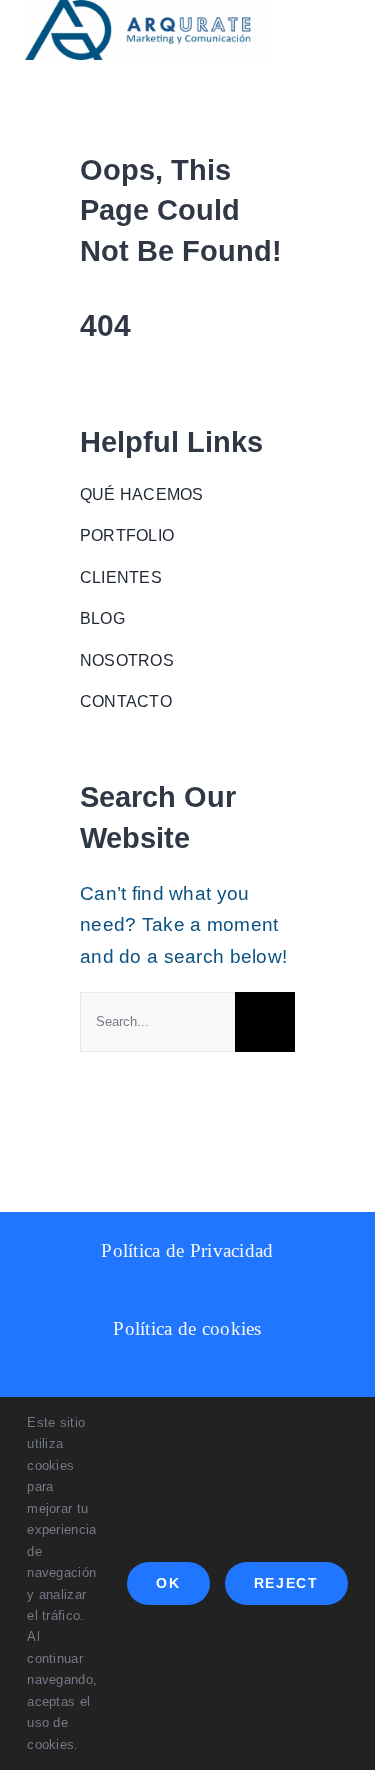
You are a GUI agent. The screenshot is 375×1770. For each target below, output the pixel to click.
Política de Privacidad (187, 1250)
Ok (168, 1583)
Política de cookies (187, 1328)
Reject (286, 1583)
